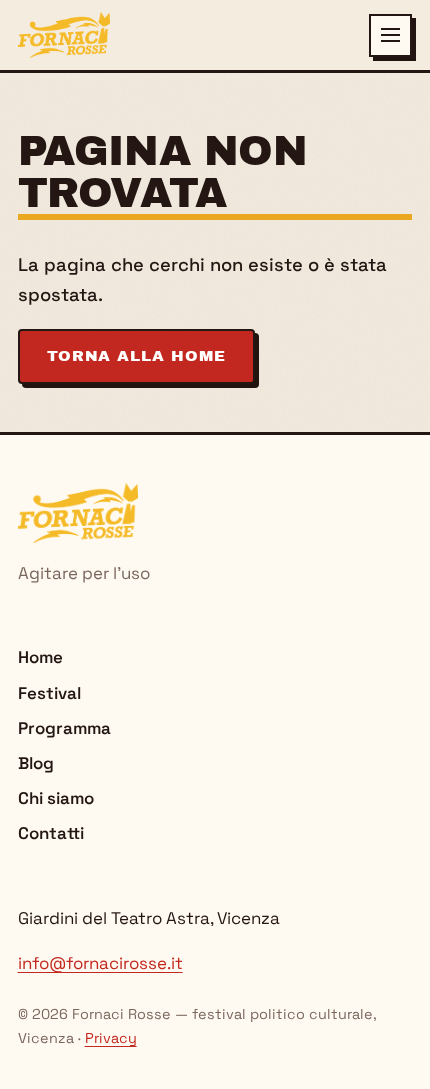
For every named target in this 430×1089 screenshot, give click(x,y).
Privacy (111, 1038)
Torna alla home (136, 356)
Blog (36, 763)
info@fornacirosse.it (100, 963)
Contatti (51, 833)
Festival (49, 693)
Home (40, 657)
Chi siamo (56, 798)
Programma (64, 728)
